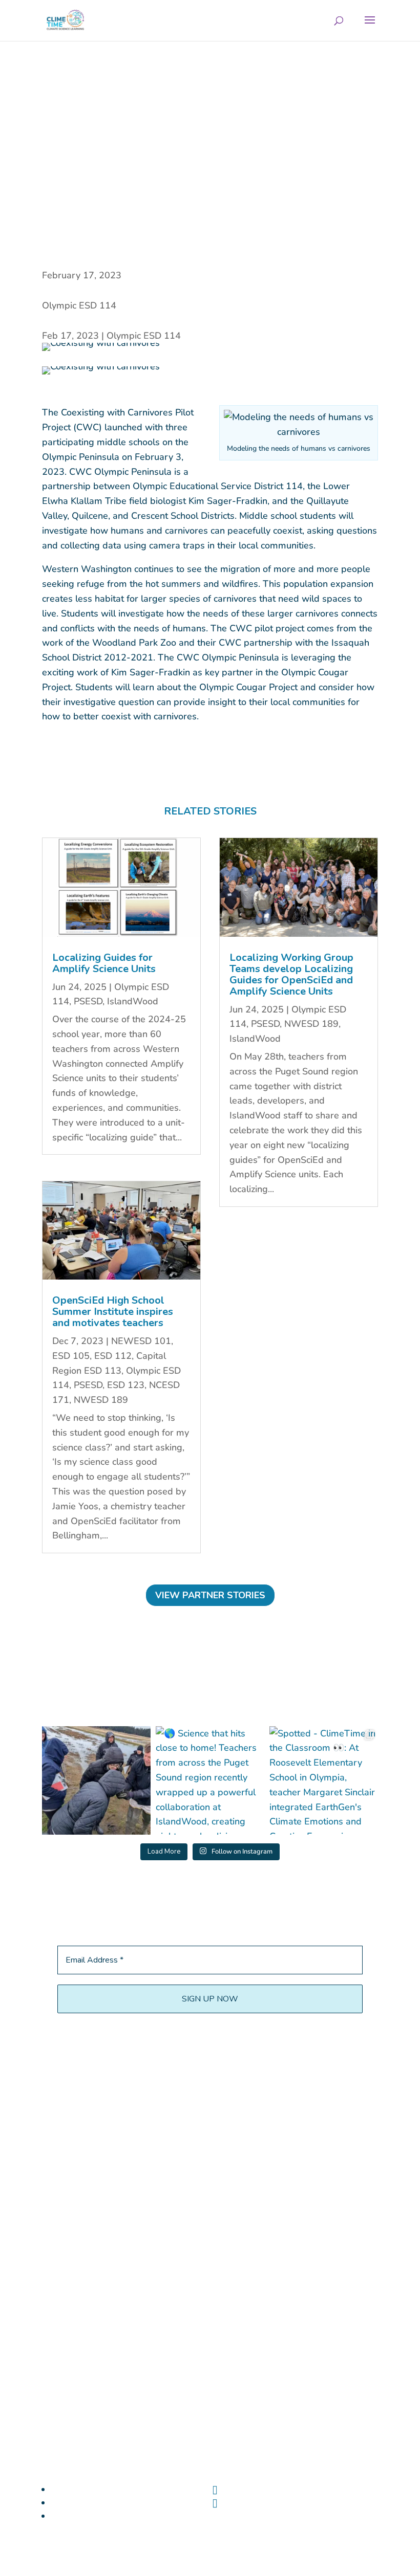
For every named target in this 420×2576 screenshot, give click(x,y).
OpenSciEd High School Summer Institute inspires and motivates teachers (113, 1312)
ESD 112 (113, 1356)
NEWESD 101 (141, 1341)
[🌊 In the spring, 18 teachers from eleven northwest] (96, 1780)
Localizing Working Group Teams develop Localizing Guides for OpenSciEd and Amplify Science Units (291, 974)
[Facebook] (215, 2490)
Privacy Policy (339, 2460)
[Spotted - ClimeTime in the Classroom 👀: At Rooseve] (324, 1780)
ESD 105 (71, 1356)
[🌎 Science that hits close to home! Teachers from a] (210, 1780)
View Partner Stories (210, 1595)
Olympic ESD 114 (79, 305)
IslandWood (133, 1001)
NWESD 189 (101, 1400)
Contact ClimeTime (263, 2460)
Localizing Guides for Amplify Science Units (104, 963)
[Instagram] (215, 2503)
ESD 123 (126, 1385)
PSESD (88, 1001)
